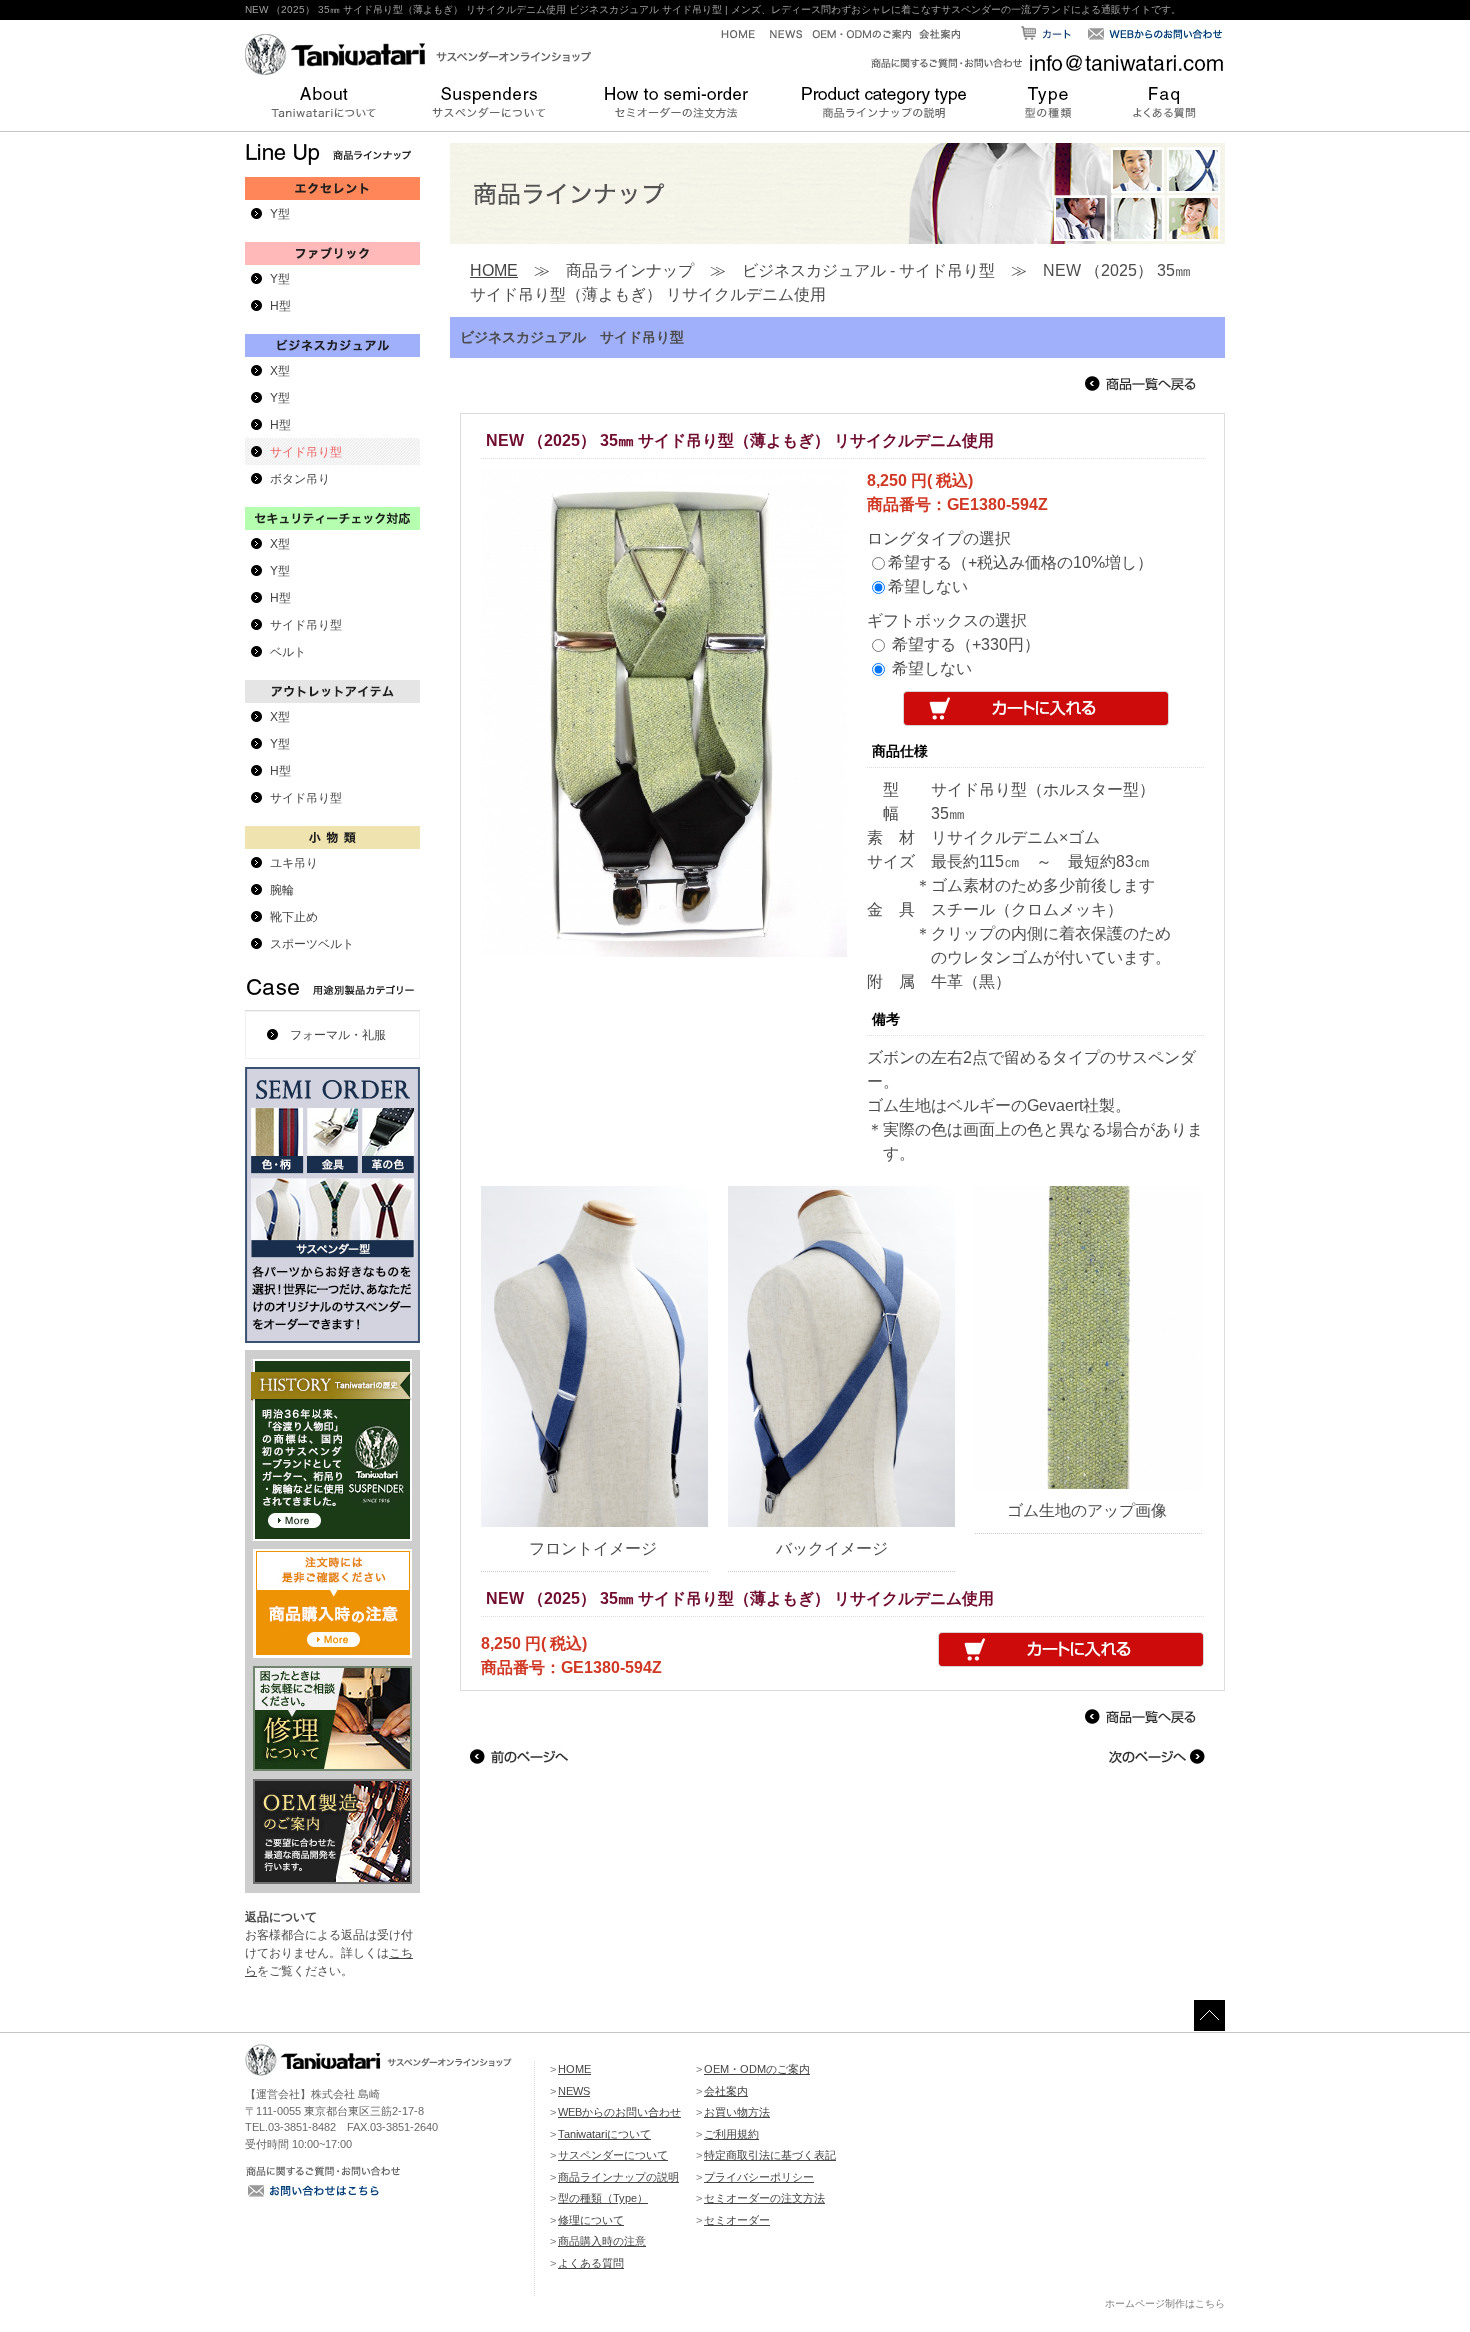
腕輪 (282, 890)
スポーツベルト (312, 944)
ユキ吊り (294, 863)
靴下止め (294, 917)
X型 (280, 371)
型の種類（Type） (603, 2198)
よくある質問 (591, 2263)
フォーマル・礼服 (338, 1035)
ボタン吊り (300, 479)
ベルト (288, 652)
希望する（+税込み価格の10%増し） (1020, 562)
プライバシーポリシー (759, 2177)
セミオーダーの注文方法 (764, 2198)
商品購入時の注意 (602, 2241)
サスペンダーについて (613, 2155)
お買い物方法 (737, 2112)
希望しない (928, 586)
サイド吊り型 (306, 452)
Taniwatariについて (604, 2134)
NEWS (574, 2091)
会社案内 (726, 2091)
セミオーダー (737, 2220)
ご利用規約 (731, 2134)
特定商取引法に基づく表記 (770, 2155)
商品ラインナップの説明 (618, 2177)
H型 (280, 306)
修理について (591, 2220)
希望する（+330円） (966, 644)
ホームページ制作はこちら (1165, 2303)
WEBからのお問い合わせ (619, 2112)
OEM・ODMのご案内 (757, 2069)
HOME (494, 270)
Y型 (280, 214)
